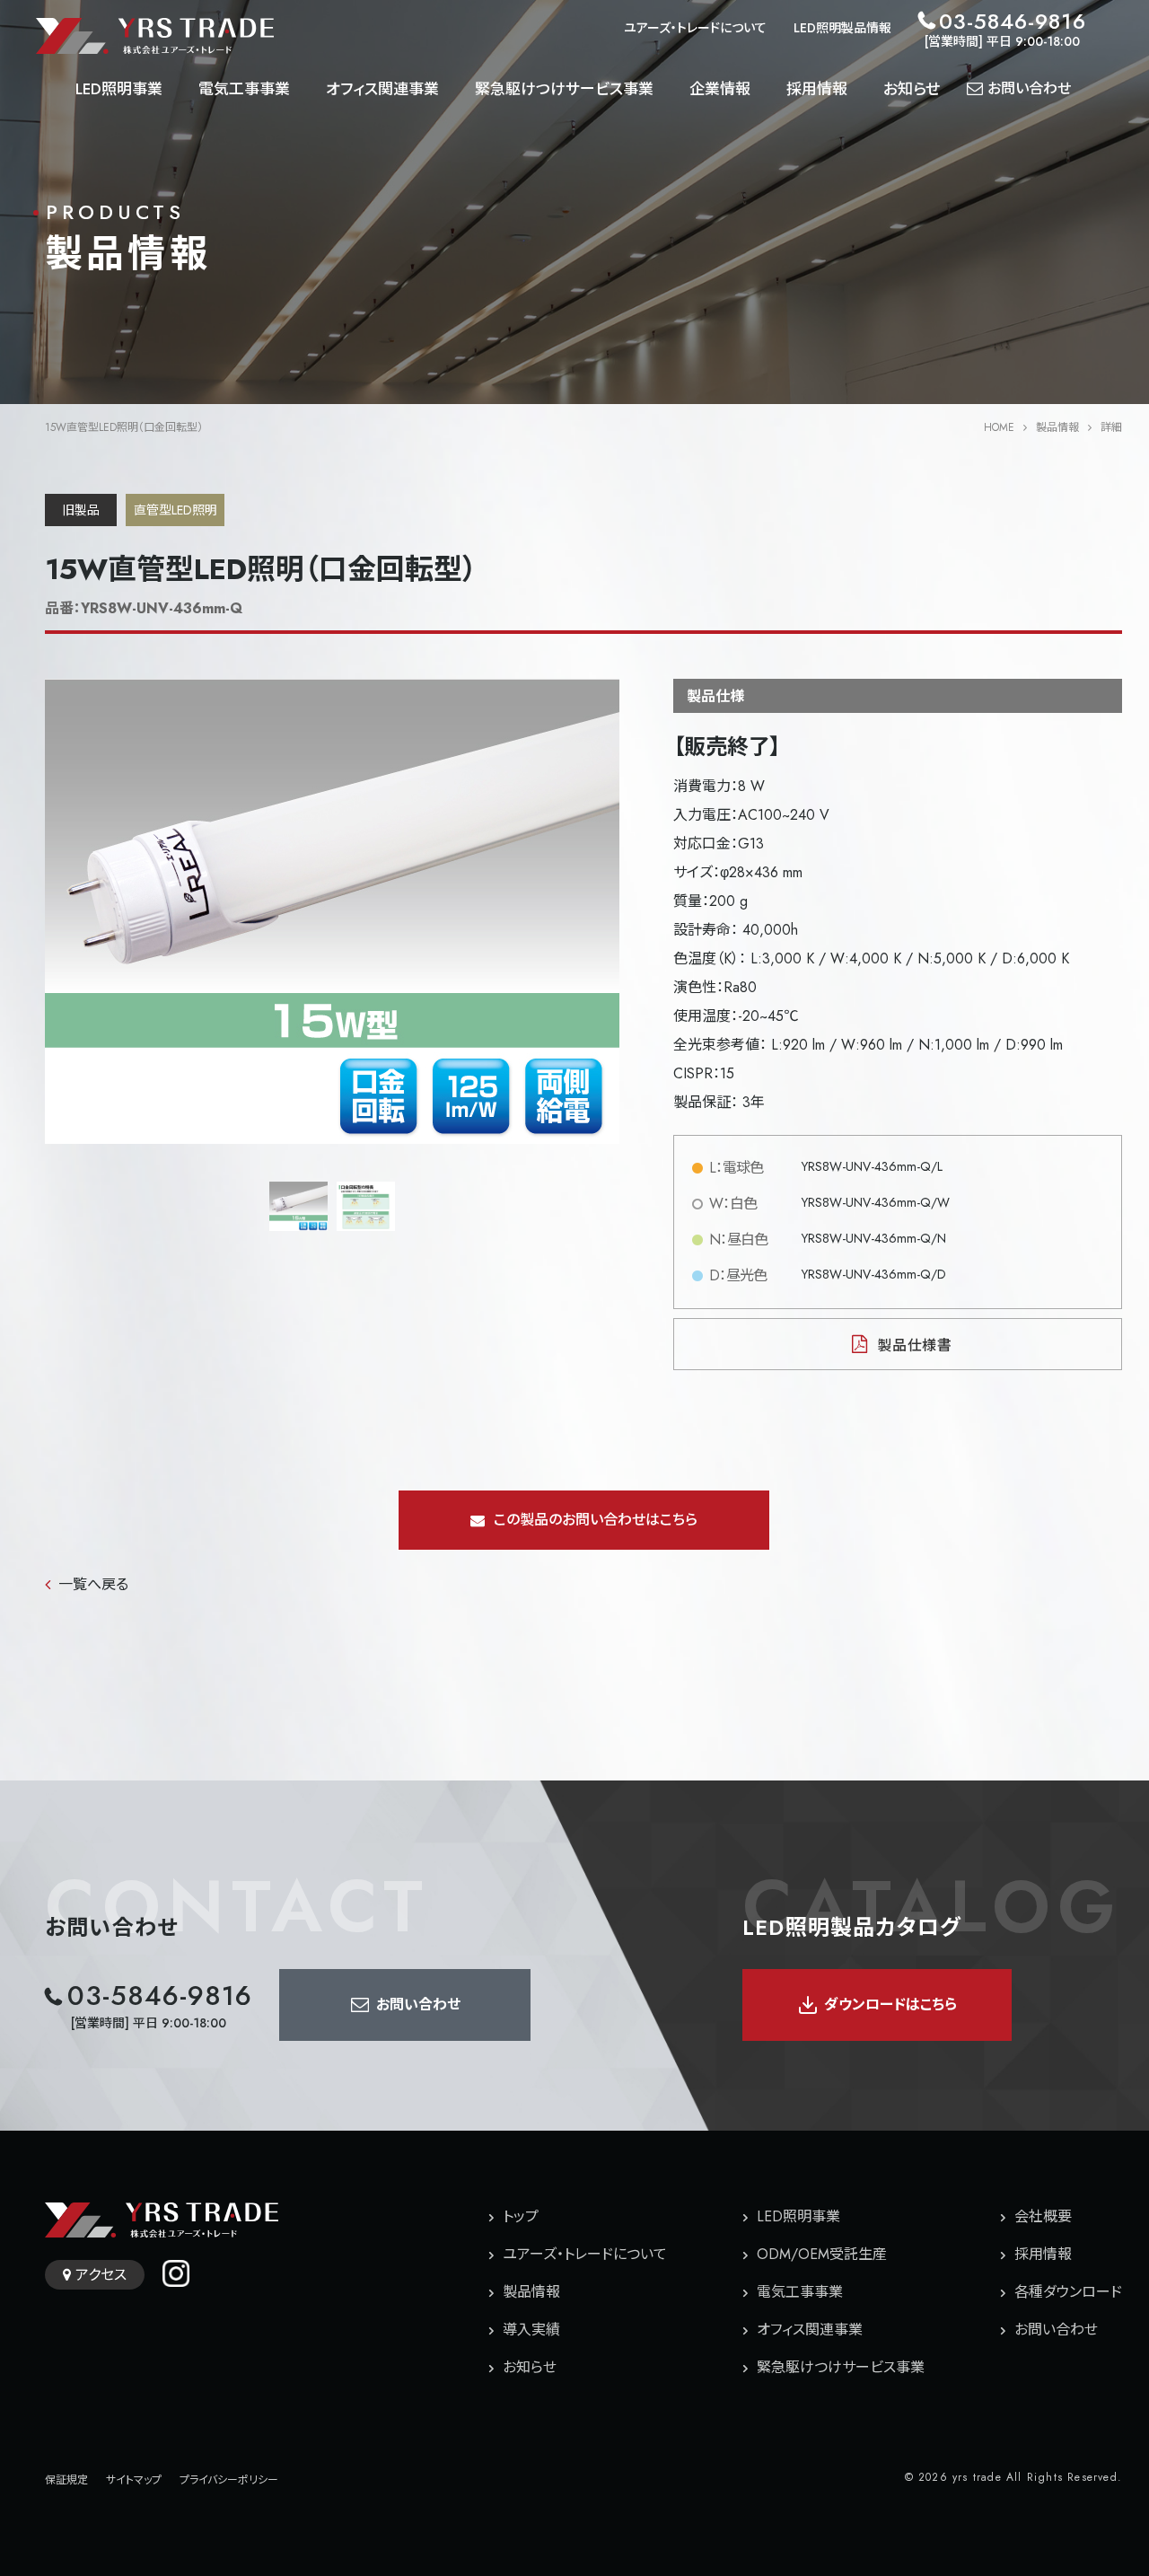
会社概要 (1043, 2216)
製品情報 (1057, 427)
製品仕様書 (915, 1345)
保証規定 (66, 2480)
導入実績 (531, 2330)
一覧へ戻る (93, 1584)
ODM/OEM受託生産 (822, 2254)
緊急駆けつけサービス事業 (564, 89)
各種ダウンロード (1068, 2292)
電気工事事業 (244, 89)
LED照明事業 (119, 89)
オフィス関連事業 (382, 89)
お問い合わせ (1056, 2330)
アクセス (101, 2275)
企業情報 (720, 89)
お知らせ (912, 89)
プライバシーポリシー (229, 2480)
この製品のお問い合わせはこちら (596, 1520)
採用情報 (817, 89)
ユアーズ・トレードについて (695, 28)
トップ (521, 2216)
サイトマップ (134, 2480)
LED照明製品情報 (842, 28)
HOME (999, 427)
